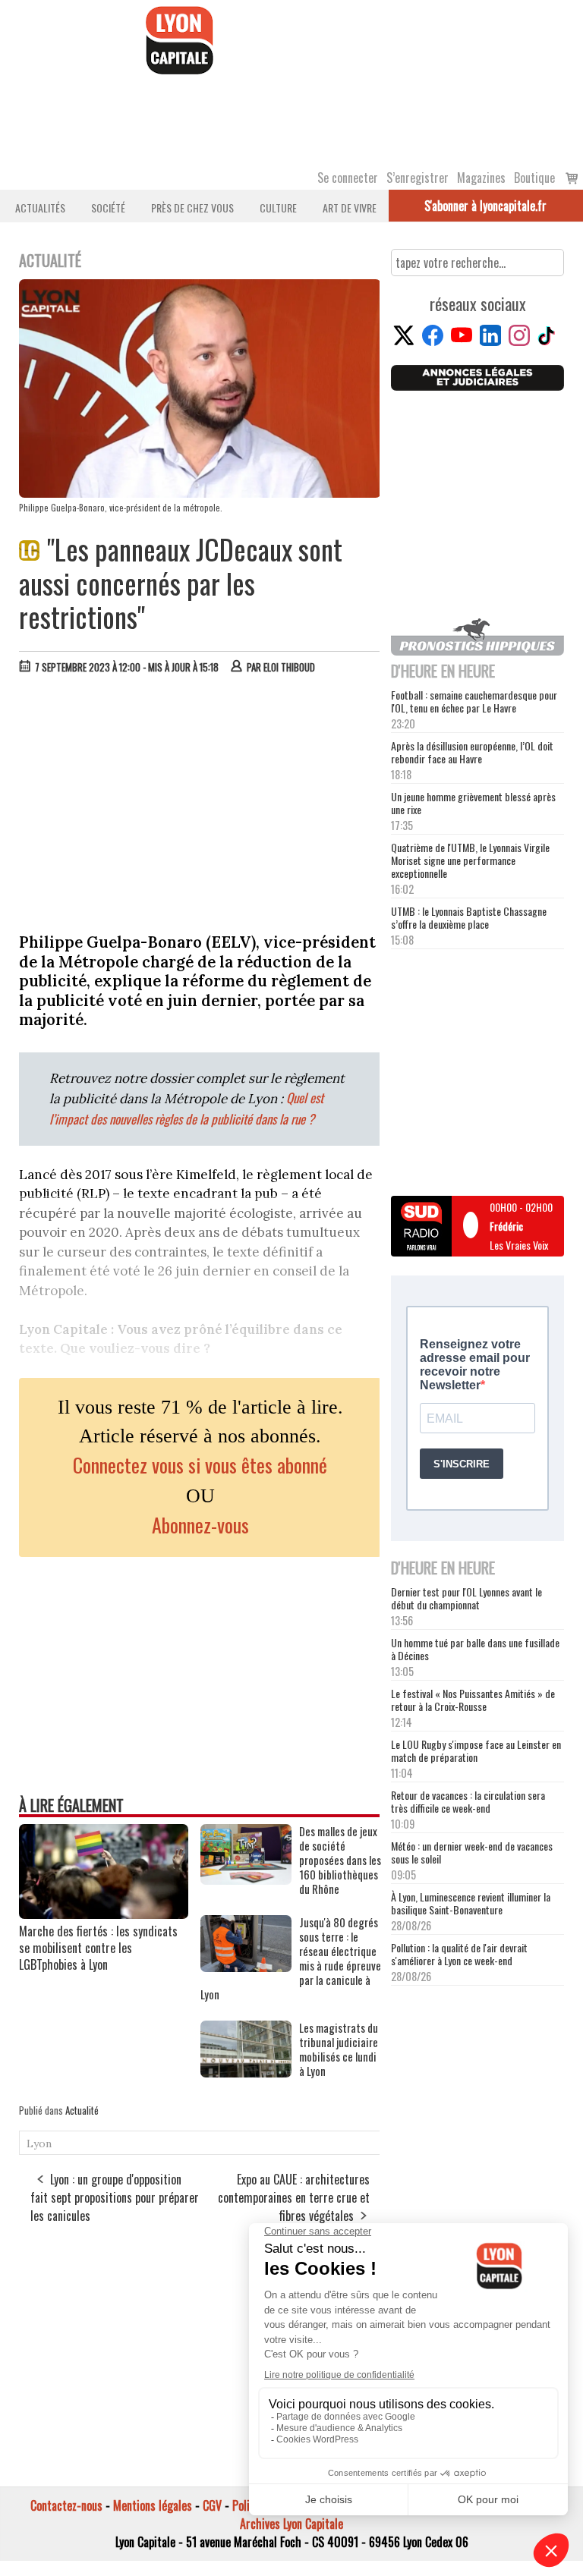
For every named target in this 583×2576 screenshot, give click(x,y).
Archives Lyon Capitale (291, 2524)
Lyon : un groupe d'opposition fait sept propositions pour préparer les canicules (115, 2197)
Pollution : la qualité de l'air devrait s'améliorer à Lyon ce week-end (459, 1954)
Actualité (82, 2110)
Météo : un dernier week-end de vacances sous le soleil (472, 1852)
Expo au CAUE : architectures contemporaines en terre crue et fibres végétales (294, 2197)
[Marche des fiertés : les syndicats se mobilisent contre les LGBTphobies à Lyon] (104, 1914)
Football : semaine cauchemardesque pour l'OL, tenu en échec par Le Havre (474, 701)
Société (108, 208)
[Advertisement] (200, 800)
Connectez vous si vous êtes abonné (200, 1465)
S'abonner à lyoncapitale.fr (485, 206)
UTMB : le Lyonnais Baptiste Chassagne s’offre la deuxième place (469, 917)
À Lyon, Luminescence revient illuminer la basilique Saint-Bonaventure (471, 1903)
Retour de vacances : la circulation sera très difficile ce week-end (468, 1801)
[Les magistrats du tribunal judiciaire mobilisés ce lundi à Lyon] (246, 2072)
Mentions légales (153, 2505)
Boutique (534, 178)
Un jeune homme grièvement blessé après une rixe (473, 803)
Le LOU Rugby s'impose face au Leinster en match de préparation (476, 1750)
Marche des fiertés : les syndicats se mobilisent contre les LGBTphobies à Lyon (98, 1948)
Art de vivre (350, 208)
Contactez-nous (66, 2505)
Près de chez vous (192, 208)
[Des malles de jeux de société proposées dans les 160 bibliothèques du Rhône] (246, 1879)
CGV (212, 2505)
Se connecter (348, 178)
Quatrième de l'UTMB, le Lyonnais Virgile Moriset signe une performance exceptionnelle (470, 860)
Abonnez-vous (200, 1525)
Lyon (39, 2144)
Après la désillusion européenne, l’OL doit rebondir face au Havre (472, 752)
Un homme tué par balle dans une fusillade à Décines (475, 1649)
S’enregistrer (418, 178)
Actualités (40, 208)
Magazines (481, 178)
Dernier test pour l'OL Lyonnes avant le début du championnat (466, 1598)
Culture (278, 208)
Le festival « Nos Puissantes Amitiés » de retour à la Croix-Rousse (473, 1700)
